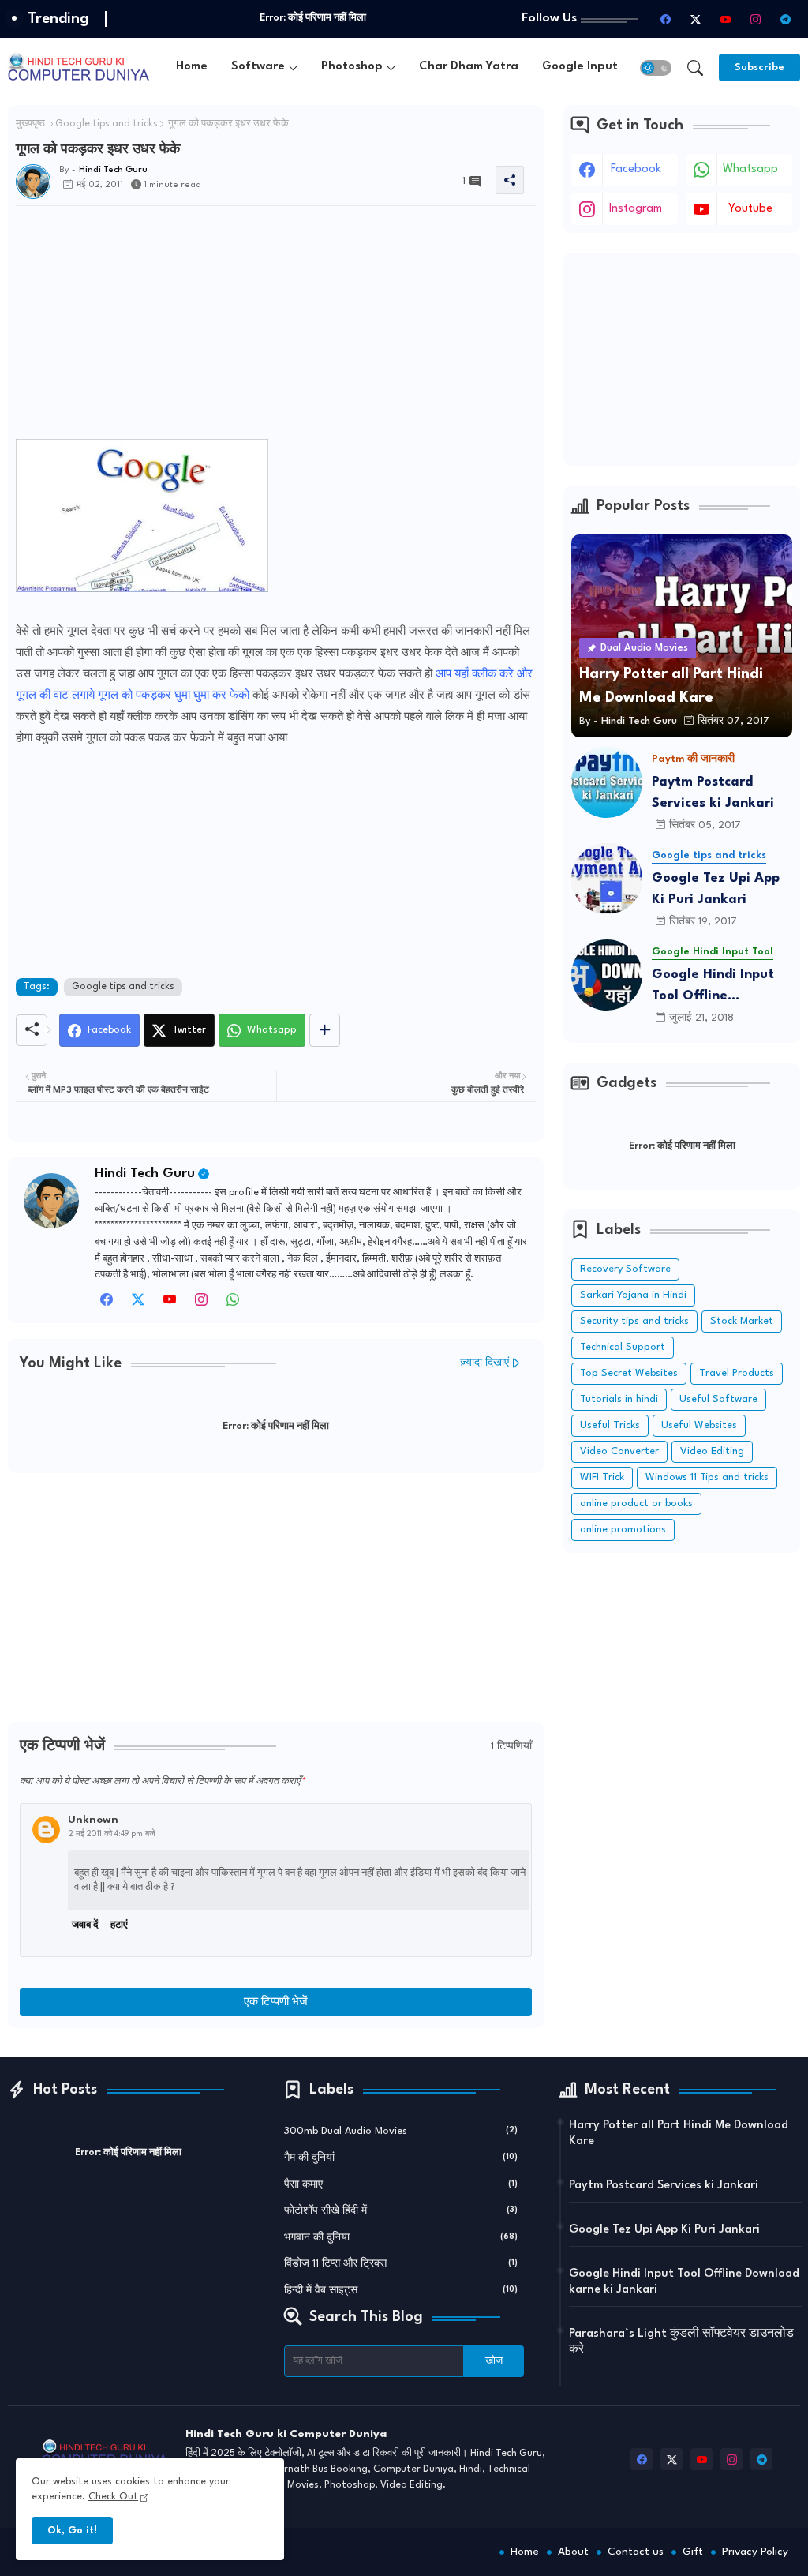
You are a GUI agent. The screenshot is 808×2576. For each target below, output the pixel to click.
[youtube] (725, 19)
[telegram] (785, 19)
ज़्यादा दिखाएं (484, 1363)
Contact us (636, 2552)
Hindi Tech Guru (145, 1174)
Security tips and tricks (634, 1321)
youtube (750, 209)
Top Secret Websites (629, 1373)
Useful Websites (699, 1425)
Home (192, 67)
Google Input (580, 67)
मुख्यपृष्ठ (30, 124)
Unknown (93, 1820)
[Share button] (325, 1030)
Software (258, 67)
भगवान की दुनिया (401, 2238)
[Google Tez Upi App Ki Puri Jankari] (607, 879)
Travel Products (737, 1373)
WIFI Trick (602, 1477)
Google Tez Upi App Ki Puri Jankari (716, 889)
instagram (636, 209)
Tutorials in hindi (619, 1399)
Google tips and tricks (107, 124)
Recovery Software (625, 1269)
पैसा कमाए (401, 2185)
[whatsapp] (233, 1304)
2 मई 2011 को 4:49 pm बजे (112, 1834)
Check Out (113, 2497)
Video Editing (712, 1451)
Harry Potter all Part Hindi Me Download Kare (679, 2134)
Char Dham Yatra (469, 67)
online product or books (636, 1504)
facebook (636, 169)
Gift (693, 2552)
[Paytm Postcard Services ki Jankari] (607, 782)
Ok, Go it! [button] (72, 2531)
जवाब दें (85, 1925)
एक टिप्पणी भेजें (276, 2002)
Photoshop (352, 67)
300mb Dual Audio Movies (401, 2131)
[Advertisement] (276, 328)
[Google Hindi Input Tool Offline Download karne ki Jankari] (607, 975)
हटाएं (119, 1925)
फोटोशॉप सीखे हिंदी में (401, 2211)
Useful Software (718, 1399)
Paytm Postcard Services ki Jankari (713, 793)
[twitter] (138, 1304)
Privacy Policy (755, 2552)
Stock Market (742, 1321)
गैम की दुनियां (401, 2158)
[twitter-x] (695, 19)
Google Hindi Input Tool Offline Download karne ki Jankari (713, 987)
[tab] (192, 67)
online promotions (623, 1530)
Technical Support (623, 1347)
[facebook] (665, 19)
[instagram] (755, 19)
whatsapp (750, 169)
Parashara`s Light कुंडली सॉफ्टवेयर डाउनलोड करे (681, 2342)
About (573, 2552)
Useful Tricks (610, 1425)
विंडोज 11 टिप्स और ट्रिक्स (401, 2264)
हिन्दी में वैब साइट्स (401, 2291)
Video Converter (619, 1451)
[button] (656, 68)
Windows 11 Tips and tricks (707, 1477)
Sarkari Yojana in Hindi (633, 1295)
